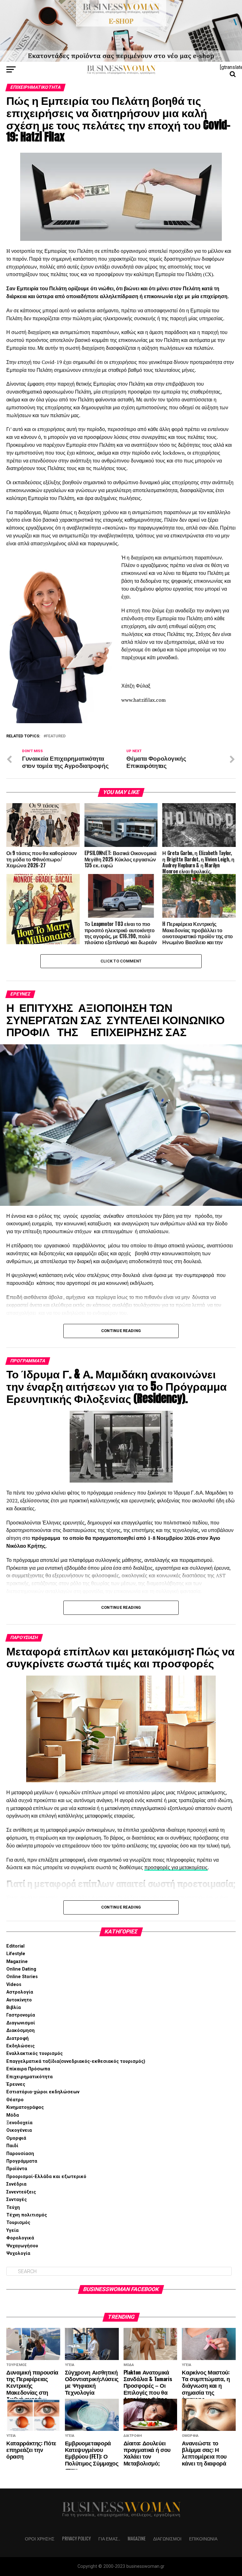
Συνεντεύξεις (21, 2192)
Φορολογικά (20, 2238)
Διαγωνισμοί (21, 2023)
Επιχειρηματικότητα (29, 2077)
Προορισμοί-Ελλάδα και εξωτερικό (46, 2177)
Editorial (15, 1946)
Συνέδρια (16, 2184)
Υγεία (12, 2230)
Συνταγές (17, 2200)
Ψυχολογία (18, 2253)
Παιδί (12, 2146)
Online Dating (21, 1969)
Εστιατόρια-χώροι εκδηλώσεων (43, 2092)
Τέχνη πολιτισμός (27, 2215)
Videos (14, 1985)
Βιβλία (14, 2008)
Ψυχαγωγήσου (22, 2246)
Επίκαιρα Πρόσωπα (28, 2069)
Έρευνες (16, 2084)
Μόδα (13, 2115)
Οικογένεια (19, 2130)
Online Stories (22, 1977)
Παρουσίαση (20, 2154)
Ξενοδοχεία (19, 2123)
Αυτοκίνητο (19, 2000)
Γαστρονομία (21, 2015)
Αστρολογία (20, 1992)
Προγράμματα (22, 2161)
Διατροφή (17, 2038)
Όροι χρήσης (40, 2538)
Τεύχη (13, 2207)
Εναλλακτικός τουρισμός (35, 2054)
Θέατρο (15, 2100)
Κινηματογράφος (25, 2107)
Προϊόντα (17, 2169)
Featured (56, 736)
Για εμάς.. (109, 2538)
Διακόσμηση (20, 2031)
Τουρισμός (18, 2223)
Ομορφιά (16, 2138)
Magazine (17, 1962)
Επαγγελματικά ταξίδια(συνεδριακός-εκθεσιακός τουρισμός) (76, 2061)
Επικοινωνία (203, 2538)
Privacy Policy (76, 2538)
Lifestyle (16, 1954)
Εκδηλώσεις (20, 2046)
